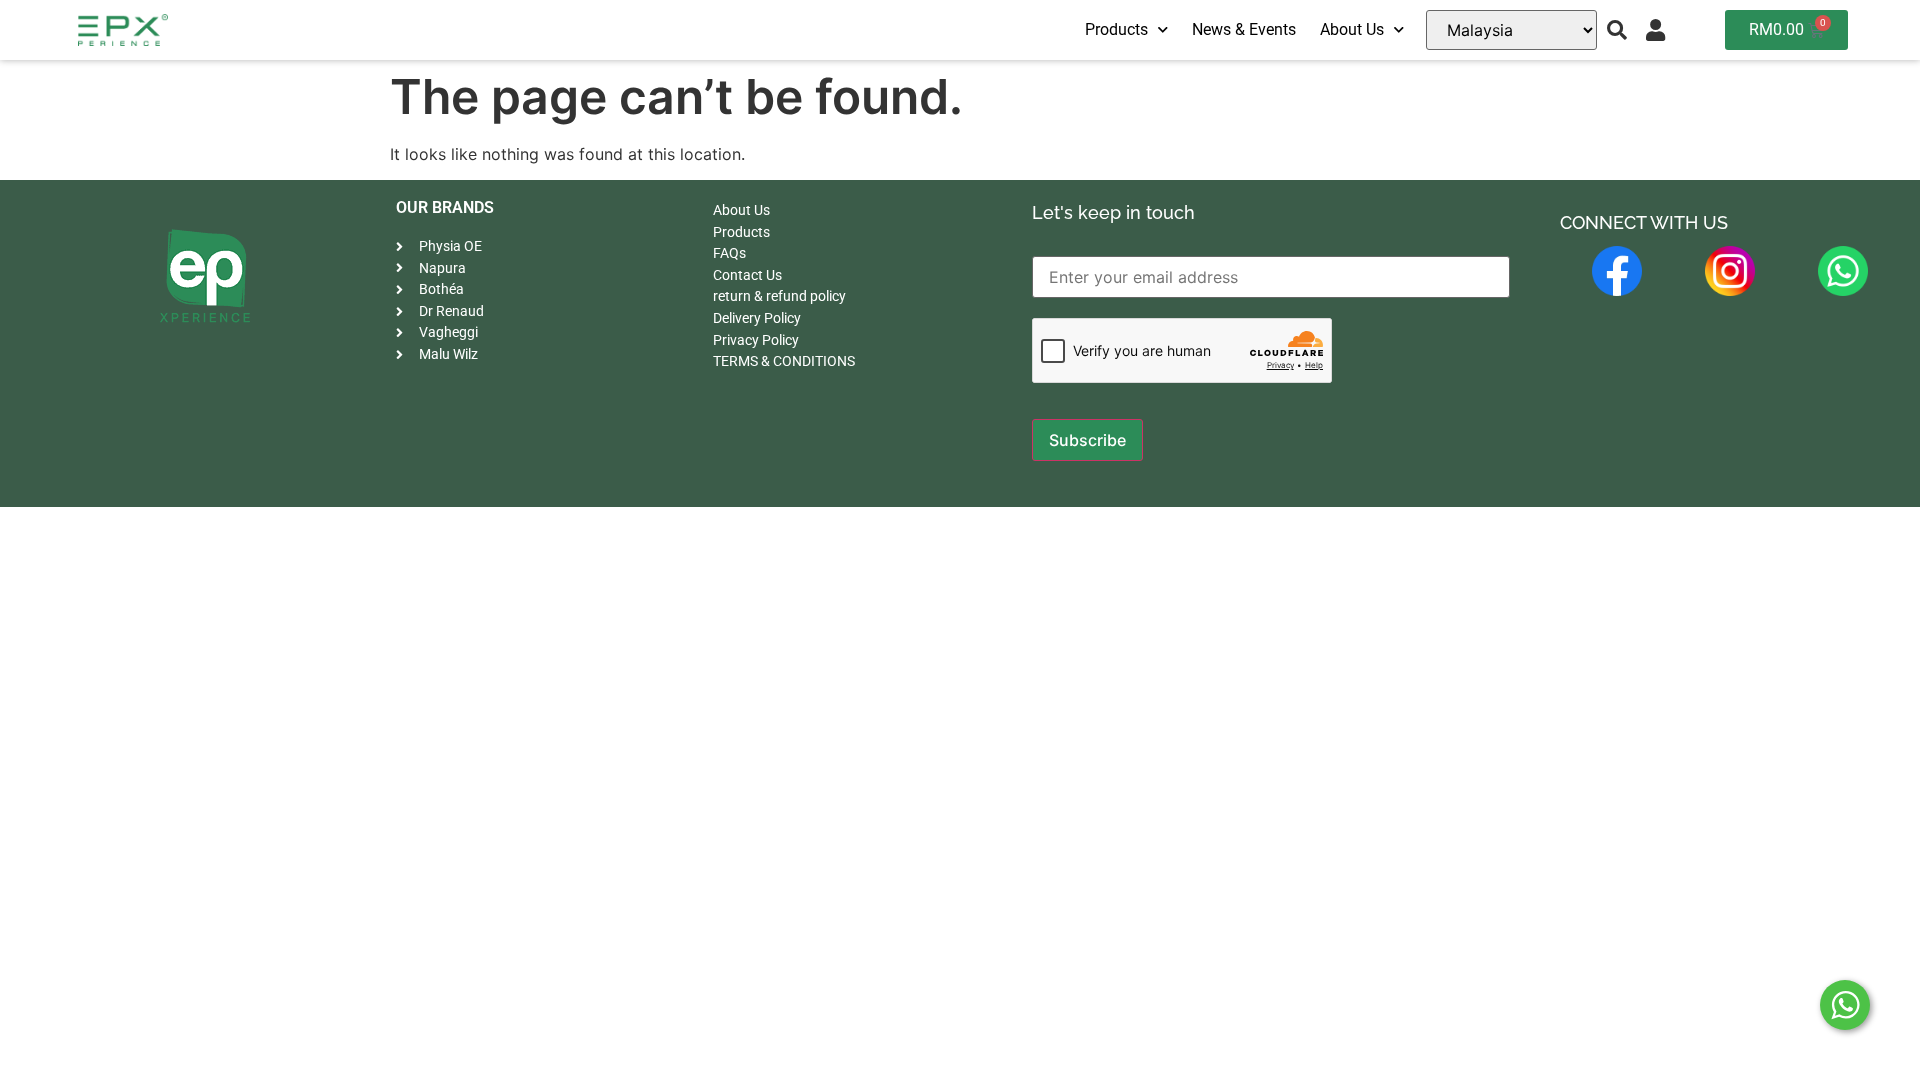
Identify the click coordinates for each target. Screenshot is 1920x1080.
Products (1116, 29)
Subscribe (1087, 440)
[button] (1617, 30)
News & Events (1244, 29)
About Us (1352, 29)
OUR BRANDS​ (445, 207)
